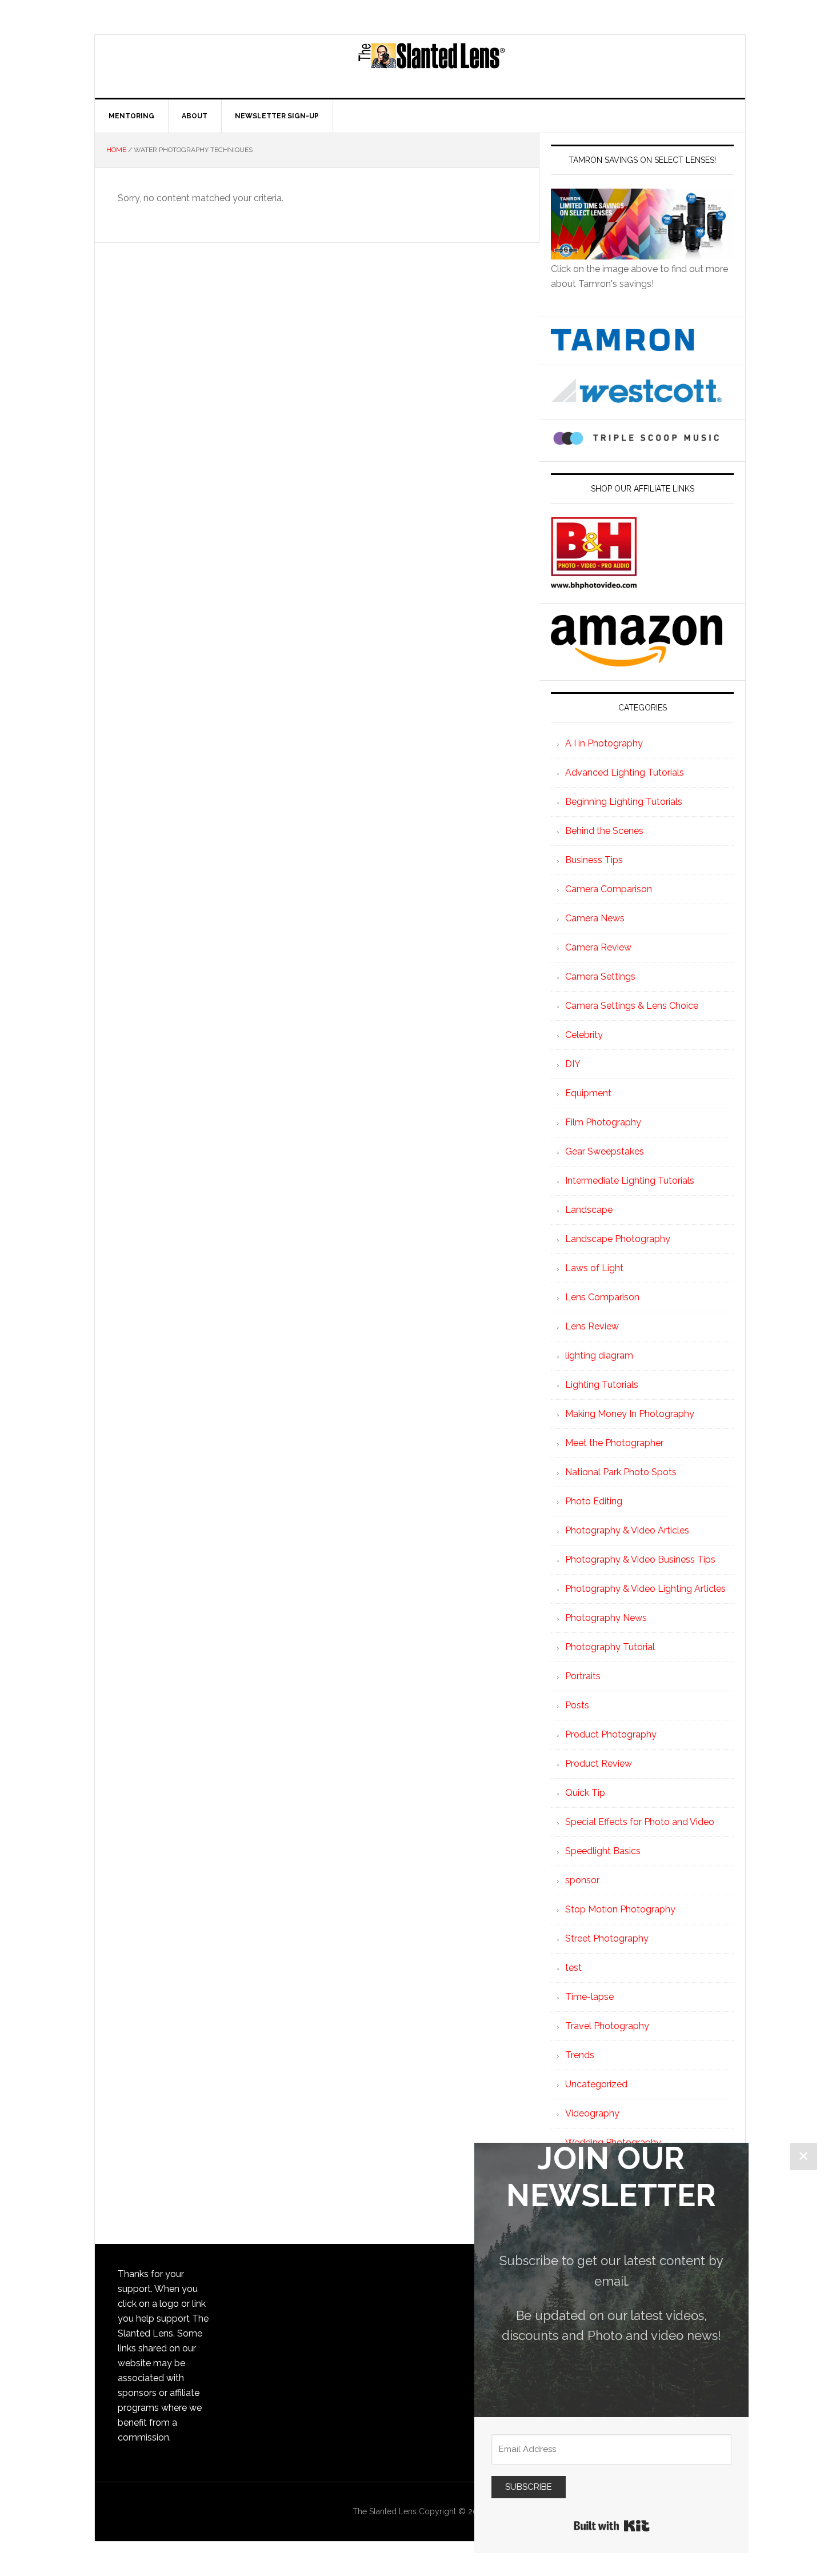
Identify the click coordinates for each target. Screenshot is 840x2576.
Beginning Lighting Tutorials (624, 802)
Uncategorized (596, 2084)
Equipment (588, 1093)
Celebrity (584, 1035)
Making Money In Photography (630, 1414)
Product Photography (611, 1734)
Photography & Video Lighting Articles (645, 1589)
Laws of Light (594, 1268)
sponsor (582, 1880)
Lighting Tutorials (602, 1385)
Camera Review (598, 947)
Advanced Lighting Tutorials (625, 772)
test (573, 1968)
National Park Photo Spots (621, 1472)
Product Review (599, 1764)
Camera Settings (600, 977)
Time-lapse (589, 1997)
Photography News (606, 1618)
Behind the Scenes (604, 831)
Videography (592, 2113)
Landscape (589, 1210)
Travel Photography (607, 2026)
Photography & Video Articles (627, 1530)
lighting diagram (599, 1355)
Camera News (595, 918)
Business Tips (594, 860)
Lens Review (592, 1326)
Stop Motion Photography (620, 1909)
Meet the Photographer (614, 1443)
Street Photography (607, 1938)
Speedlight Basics (603, 1851)
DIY (573, 1064)
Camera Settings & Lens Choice (632, 1006)
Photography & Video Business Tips (640, 1559)
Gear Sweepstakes (605, 1151)
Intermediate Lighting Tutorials (630, 1181)
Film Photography (603, 1122)
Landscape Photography (618, 1239)
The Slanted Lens (431, 66)
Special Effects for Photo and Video (640, 1822)
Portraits (583, 1676)
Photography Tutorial (610, 1647)
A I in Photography (604, 743)
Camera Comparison (609, 889)
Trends (580, 2055)
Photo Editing (594, 1501)
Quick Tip (585, 1793)
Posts (577, 1705)
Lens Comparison (602, 1297)
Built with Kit (612, 2526)
